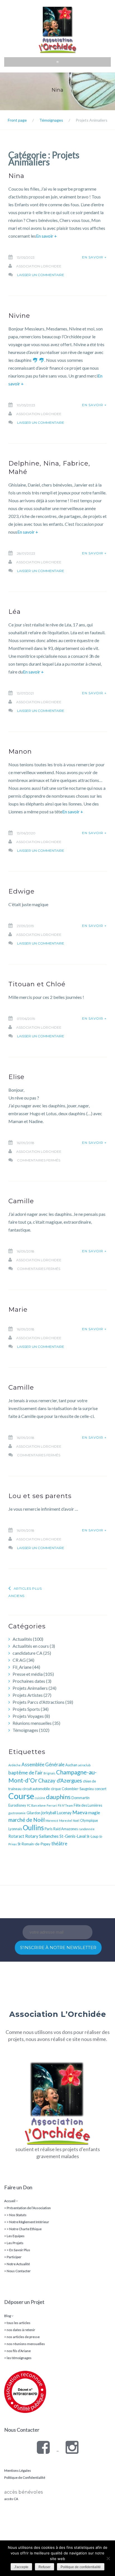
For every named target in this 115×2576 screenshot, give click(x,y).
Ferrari (52, 1805)
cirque (56, 1789)
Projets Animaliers (30, 1688)
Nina (16, 176)
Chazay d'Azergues (60, 1781)
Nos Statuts (18, 2215)
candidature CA (27, 1653)
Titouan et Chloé (37, 984)
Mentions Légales (18, 2470)
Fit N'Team (65, 1805)
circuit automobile (36, 1789)
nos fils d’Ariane (19, 2351)
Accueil (10, 2201)
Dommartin (81, 1798)
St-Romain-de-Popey (34, 1844)
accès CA (11, 2499)
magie (94, 1812)
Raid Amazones (66, 1829)
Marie (18, 1309)
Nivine (19, 316)
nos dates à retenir (21, 2330)
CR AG (19, 1660)
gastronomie (17, 1813)
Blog (8, 2316)
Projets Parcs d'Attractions (39, 1702)
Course (21, 1796)
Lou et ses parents (40, 1496)
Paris (49, 1829)
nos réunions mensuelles (26, 2344)
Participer (14, 2257)
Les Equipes (16, 2236)
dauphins (58, 1797)
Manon (20, 751)
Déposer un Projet (24, 2302)
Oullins (33, 1828)
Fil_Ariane (22, 1667)
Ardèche (15, 1765)
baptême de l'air (26, 1772)
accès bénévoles (24, 2492)
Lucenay (64, 1813)
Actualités (22, 1639)
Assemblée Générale (43, 1764)
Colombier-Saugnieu (78, 1789)
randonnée (87, 1829)
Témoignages (25, 1730)
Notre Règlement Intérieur (29, 2222)
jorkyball (49, 1813)
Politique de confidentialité (81, 2567)
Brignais (49, 1773)
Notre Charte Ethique (25, 2229)
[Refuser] (108, 2558)
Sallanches (49, 1836)
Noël (76, 1821)
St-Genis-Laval (73, 1836)
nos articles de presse (23, 2337)
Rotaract (16, 1836)
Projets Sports (26, 1709)
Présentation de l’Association (29, 2208)
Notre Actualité (18, 2264)
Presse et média (28, 1674)
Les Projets (15, 2243)
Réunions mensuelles (32, 1723)
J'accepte (21, 2567)
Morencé (52, 1821)
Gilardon (33, 1813)
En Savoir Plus (20, 2250)
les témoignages (19, 2358)
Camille (21, 1201)
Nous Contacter (19, 2271)
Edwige (21, 891)
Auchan (71, 1765)
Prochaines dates (29, 1681)
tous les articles (19, 2323)
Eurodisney (17, 1805)
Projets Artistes (28, 1695)
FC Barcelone (36, 1805)
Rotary (32, 1836)
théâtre (59, 1844)
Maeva (80, 1812)
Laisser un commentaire (41, 275)
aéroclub (84, 1765)
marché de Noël (27, 1820)
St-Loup (92, 1836)
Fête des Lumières (88, 1805)
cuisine (40, 1798)
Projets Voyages (28, 1716)
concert (100, 1789)
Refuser (45, 2567)
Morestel (66, 1821)
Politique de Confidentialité (25, 2477)
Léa (15, 612)
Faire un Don (18, 2187)
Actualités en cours (31, 1646)
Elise (16, 1077)
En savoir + (46, 236)
